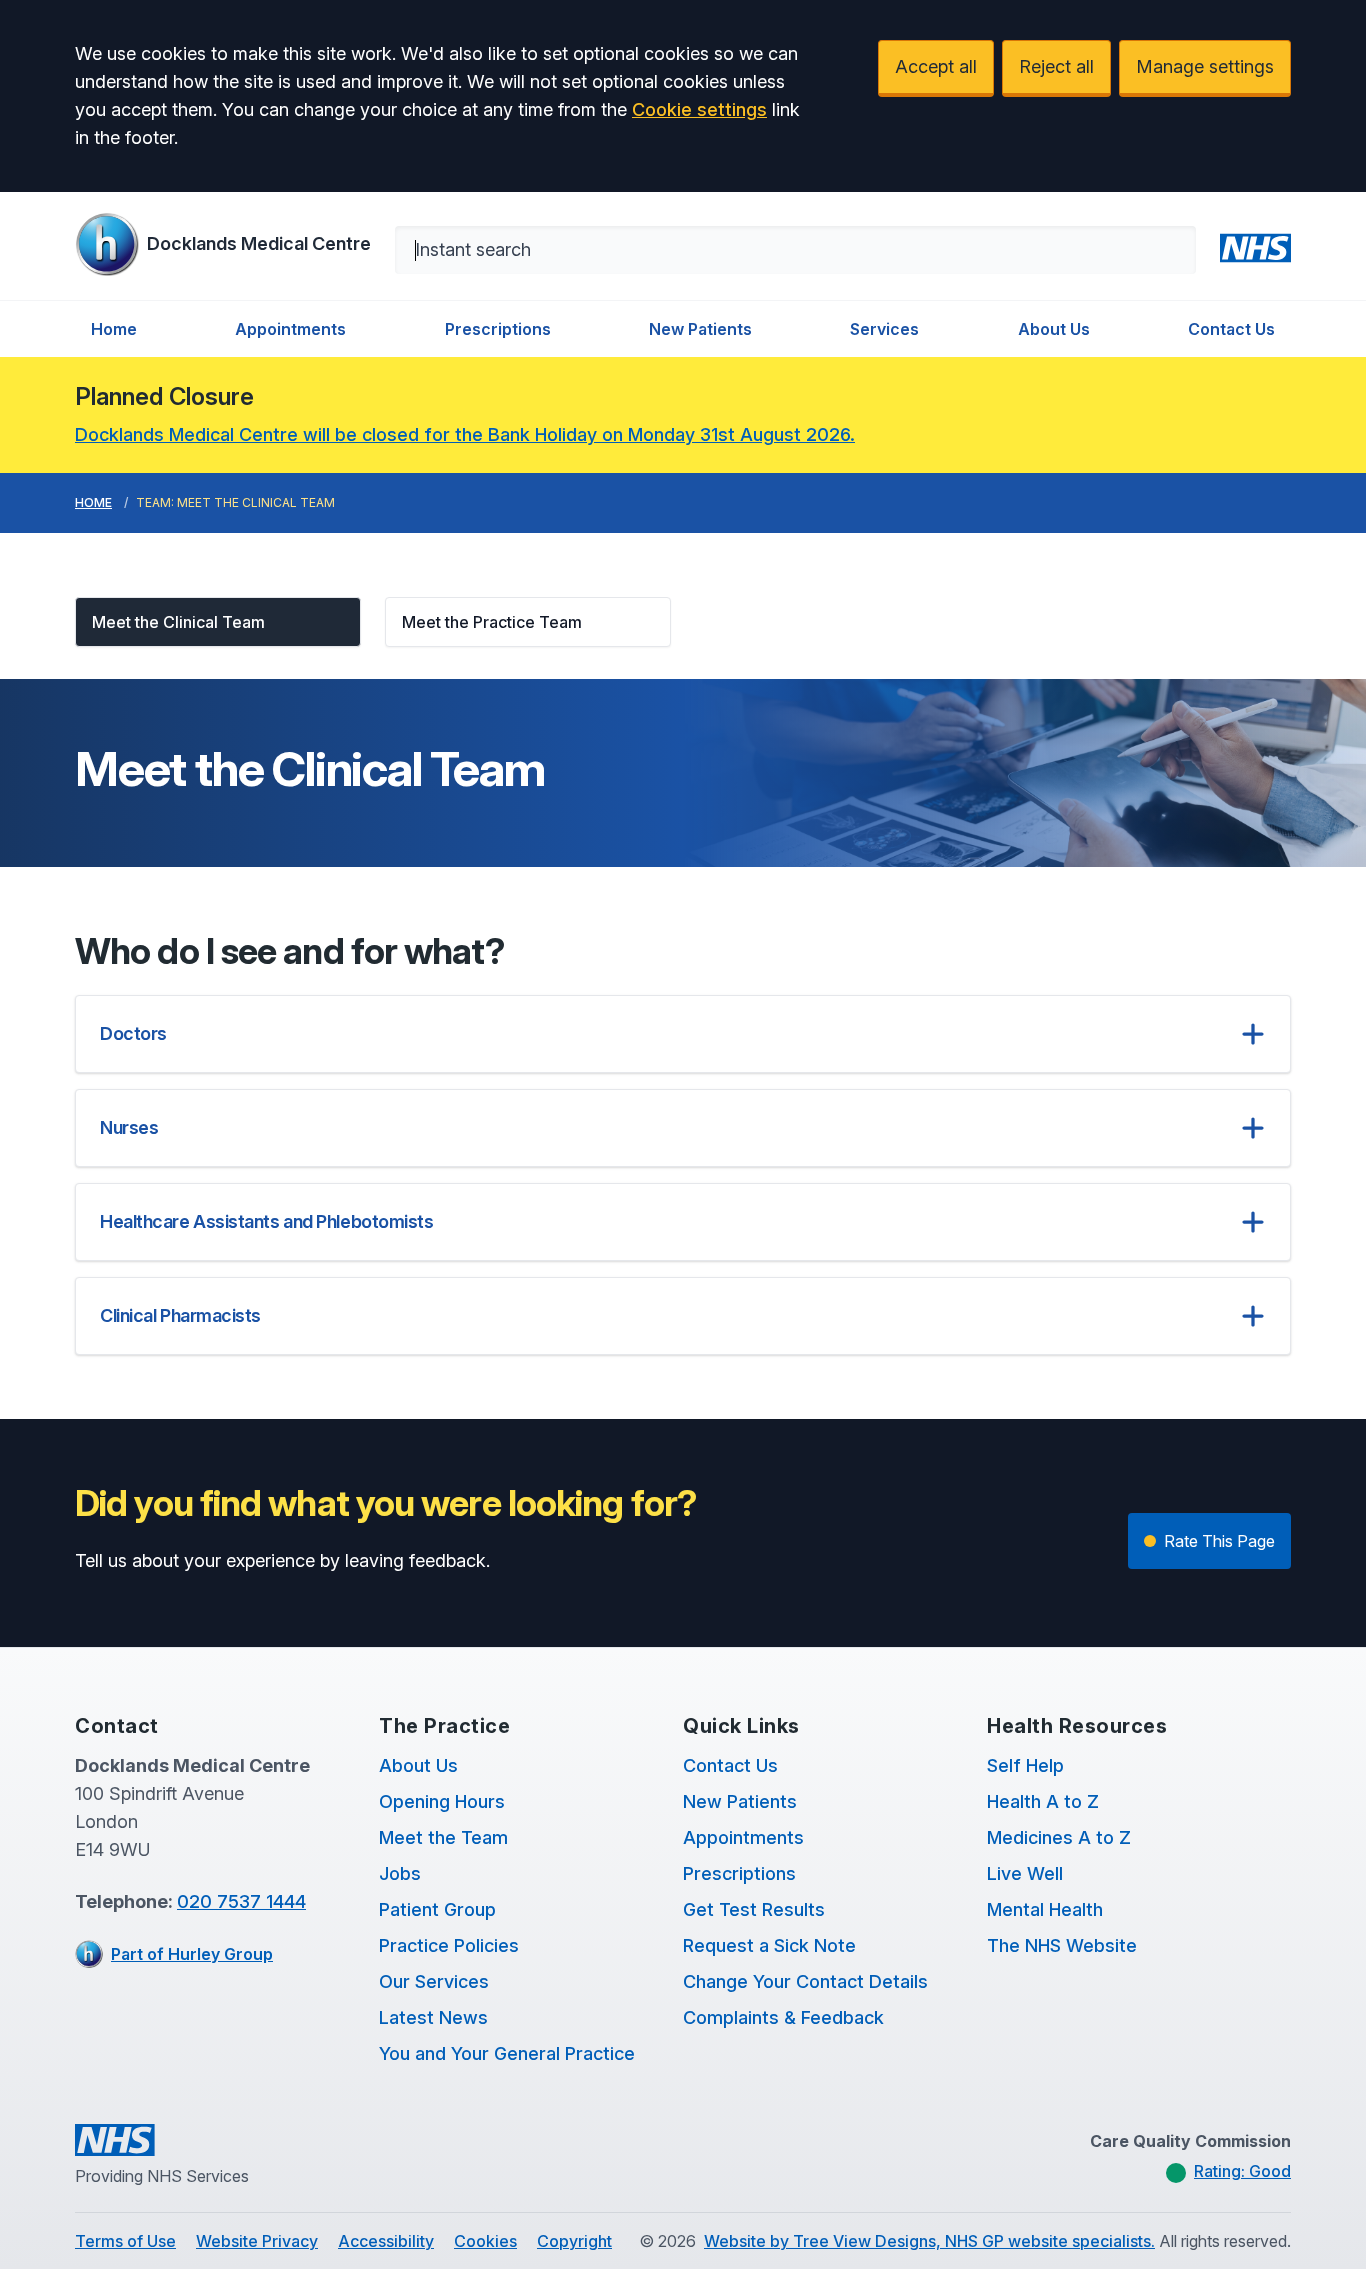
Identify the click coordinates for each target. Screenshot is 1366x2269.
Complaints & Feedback (783, 2017)
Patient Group (437, 1909)
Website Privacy (257, 2241)
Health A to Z (1043, 1801)
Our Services (434, 1981)
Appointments (290, 329)
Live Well (1025, 1873)
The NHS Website (1062, 1945)
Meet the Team (443, 1837)
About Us (1054, 329)
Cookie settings (699, 109)
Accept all (936, 66)
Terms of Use (125, 2241)
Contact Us (1231, 329)
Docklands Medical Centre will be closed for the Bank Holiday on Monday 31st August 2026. (465, 434)
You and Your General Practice (507, 2053)
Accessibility (386, 2241)
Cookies (485, 2241)
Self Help (1025, 1765)
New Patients (700, 329)
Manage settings (1205, 66)
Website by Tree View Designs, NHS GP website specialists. (929, 2241)
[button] (218, 622)
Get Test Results (754, 1909)
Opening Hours (442, 1801)
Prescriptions (498, 329)
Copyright (574, 2241)
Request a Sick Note (769, 1945)
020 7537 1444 (241, 1901)
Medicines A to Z (1059, 1837)
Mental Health (1045, 1909)
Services (884, 329)
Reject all (1056, 66)
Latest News (433, 2017)
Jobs (400, 1873)
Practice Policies (449, 1945)
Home (114, 329)
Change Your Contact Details (805, 1981)
